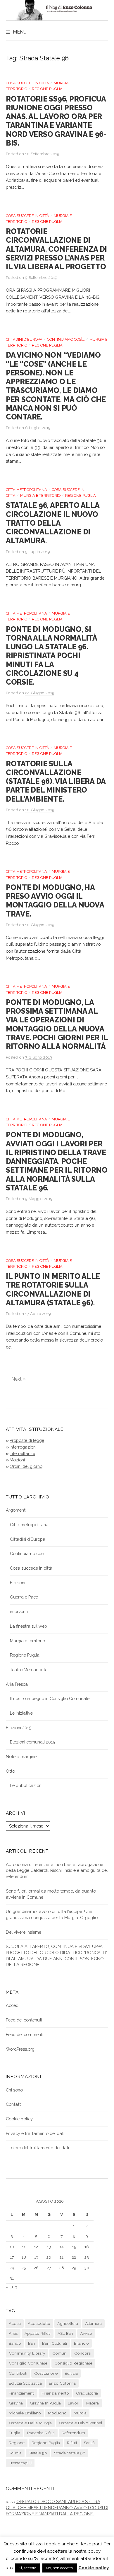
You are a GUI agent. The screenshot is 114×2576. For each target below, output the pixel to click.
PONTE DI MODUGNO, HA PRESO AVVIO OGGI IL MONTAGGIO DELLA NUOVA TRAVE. (55, 901)
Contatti (14, 2104)
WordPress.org (20, 2049)
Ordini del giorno (26, 1466)
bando (15, 2343)
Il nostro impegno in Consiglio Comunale (50, 1698)
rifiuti (72, 2443)
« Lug (12, 2287)
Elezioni (18, 1583)
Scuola (15, 2453)
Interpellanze (22, 1453)
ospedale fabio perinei (80, 2423)
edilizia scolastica (25, 2383)
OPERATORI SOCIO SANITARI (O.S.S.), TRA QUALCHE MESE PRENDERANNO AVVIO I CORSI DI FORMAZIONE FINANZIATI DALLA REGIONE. (57, 2507)
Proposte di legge (27, 1440)
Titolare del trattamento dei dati (37, 2148)
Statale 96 (38, 2453)
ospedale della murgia (30, 2423)
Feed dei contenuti (24, 2020)
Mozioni (17, 1460)
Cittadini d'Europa (24, 339)
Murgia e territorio (40, 495)
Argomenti (16, 1510)
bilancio (81, 2343)
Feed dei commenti (25, 2034)
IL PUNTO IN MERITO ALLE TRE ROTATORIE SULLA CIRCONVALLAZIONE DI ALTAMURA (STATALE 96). (53, 1289)
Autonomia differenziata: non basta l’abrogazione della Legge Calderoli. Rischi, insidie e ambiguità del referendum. (57, 1870)
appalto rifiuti (38, 2333)
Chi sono (14, 2090)
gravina (16, 2403)
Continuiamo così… (28, 1553)
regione (17, 2443)
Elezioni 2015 (19, 1728)
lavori (74, 2403)
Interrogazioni (23, 1447)
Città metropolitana (26, 490)
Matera (93, 2403)
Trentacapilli (20, 2463)
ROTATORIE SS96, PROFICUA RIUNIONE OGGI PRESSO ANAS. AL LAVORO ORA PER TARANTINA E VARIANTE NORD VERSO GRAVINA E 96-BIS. (56, 121)
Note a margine (21, 1756)
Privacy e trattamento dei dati (35, 2133)
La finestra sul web (28, 1626)
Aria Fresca (17, 1684)
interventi (19, 1611)
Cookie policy (19, 2119)
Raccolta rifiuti (41, 2433)
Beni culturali (55, 2343)
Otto (10, 1771)
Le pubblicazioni (26, 1785)
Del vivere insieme (24, 1932)
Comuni (60, 2353)
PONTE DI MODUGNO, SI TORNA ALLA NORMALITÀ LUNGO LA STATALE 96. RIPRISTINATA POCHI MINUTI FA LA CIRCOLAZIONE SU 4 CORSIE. (51, 656)
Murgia (80, 2413)
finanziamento (55, 2393)
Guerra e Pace (24, 1597)
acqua (15, 2323)
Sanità (89, 2443)
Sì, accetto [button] (27, 2568)
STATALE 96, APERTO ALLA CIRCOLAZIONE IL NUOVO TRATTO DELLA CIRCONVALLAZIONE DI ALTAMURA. (53, 523)
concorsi (83, 2353)
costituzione (46, 2373)
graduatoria (87, 2393)
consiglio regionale (73, 2363)
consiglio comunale (28, 2363)
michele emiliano (25, 2413)
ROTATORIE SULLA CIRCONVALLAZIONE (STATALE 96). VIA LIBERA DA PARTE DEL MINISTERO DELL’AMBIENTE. (56, 781)
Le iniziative (21, 1713)
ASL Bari (65, 2333)
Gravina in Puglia (45, 2403)
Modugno (57, 2413)
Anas (13, 2333)
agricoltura (68, 2323)
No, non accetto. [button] (60, 2568)
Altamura (93, 2323)
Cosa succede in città (27, 83)
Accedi (13, 2005)
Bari (32, 2343)
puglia (14, 2433)
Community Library (27, 2353)
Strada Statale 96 (70, 2453)
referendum (73, 2433)
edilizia (71, 2373)
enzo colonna (62, 2383)
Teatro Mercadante (29, 1670)
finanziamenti (22, 2393)
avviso (86, 2333)
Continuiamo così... (66, 339)
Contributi (18, 2373)
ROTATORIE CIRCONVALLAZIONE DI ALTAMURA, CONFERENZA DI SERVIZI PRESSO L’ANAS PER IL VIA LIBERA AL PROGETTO (56, 249)
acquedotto (39, 2323)
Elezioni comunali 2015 (32, 1742)
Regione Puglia (47, 89)
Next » (18, 1379)
